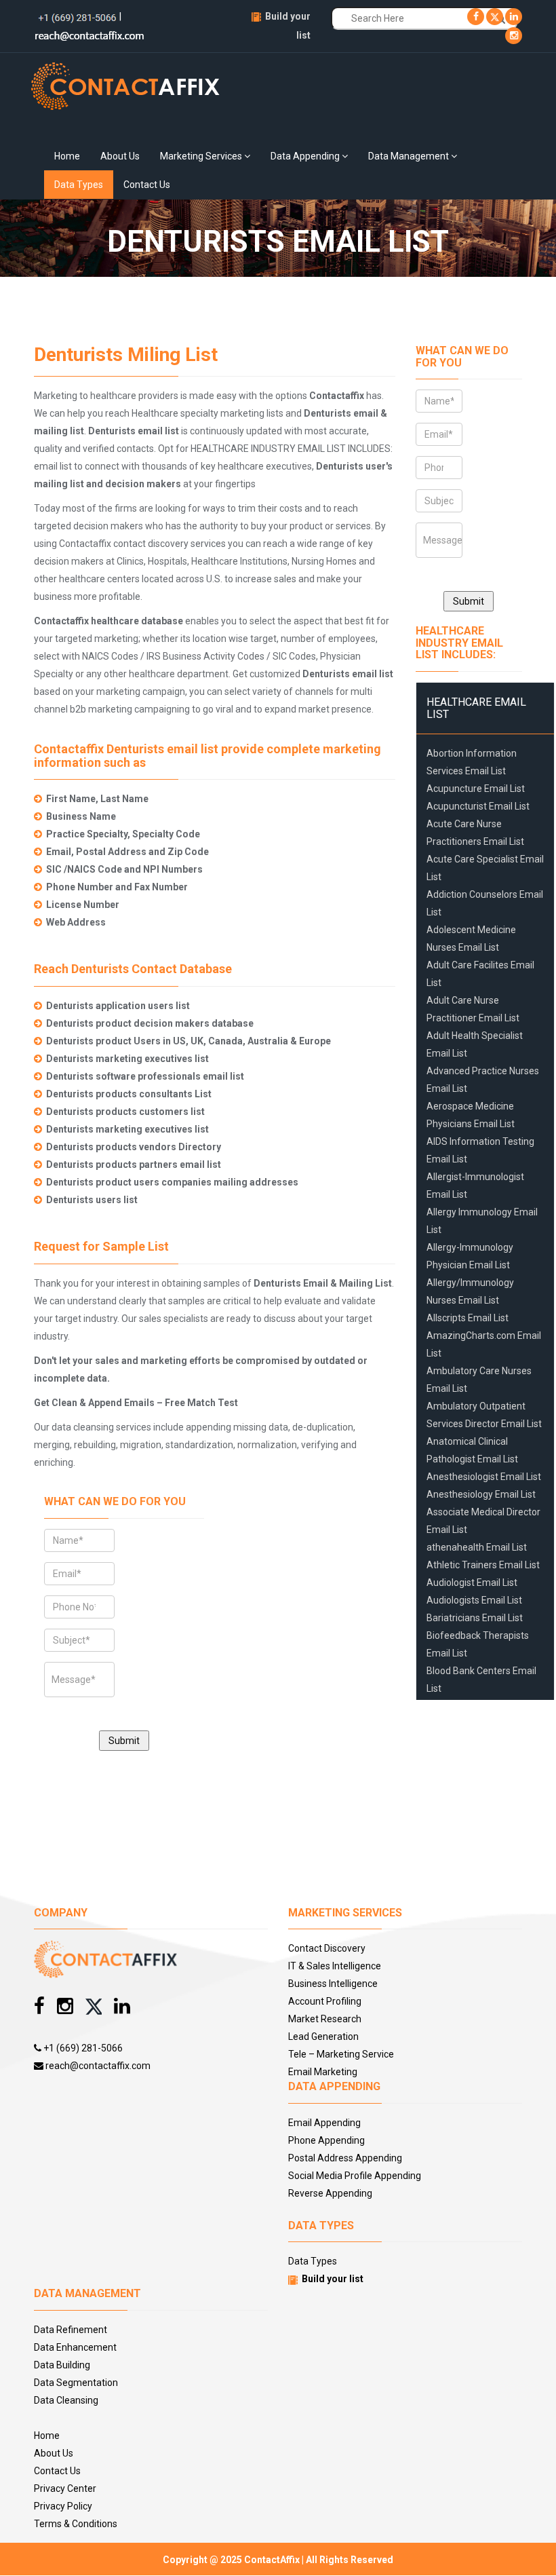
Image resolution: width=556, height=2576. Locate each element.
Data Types (79, 185)
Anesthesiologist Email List (484, 1477)
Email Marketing (323, 2072)
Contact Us (147, 185)
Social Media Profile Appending (355, 2176)
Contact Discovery (327, 1948)
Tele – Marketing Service (341, 2054)
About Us (120, 156)
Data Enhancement (75, 2347)
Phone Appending (326, 2140)
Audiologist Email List (472, 1583)
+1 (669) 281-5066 (82, 2048)
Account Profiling (325, 2001)
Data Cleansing (66, 2400)
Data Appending (306, 156)
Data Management (410, 156)
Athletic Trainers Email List (483, 1565)
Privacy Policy (63, 2506)
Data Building (62, 2365)
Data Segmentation (76, 2383)
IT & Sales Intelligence (335, 1966)
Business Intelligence (333, 1984)
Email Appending (324, 2123)
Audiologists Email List (474, 1600)
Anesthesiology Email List (481, 1494)
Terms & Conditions (76, 2524)
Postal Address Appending (345, 2158)
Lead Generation (323, 2037)
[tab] (485, 708)
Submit (124, 1741)
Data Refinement (71, 2330)
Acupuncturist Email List (478, 806)
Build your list (333, 2279)
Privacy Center (65, 2488)
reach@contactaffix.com (97, 2066)
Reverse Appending (330, 2193)
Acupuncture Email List (476, 789)
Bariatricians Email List (475, 1618)
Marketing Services (202, 156)
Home (67, 156)
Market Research (325, 2019)
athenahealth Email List (477, 1547)
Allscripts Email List (468, 1318)
